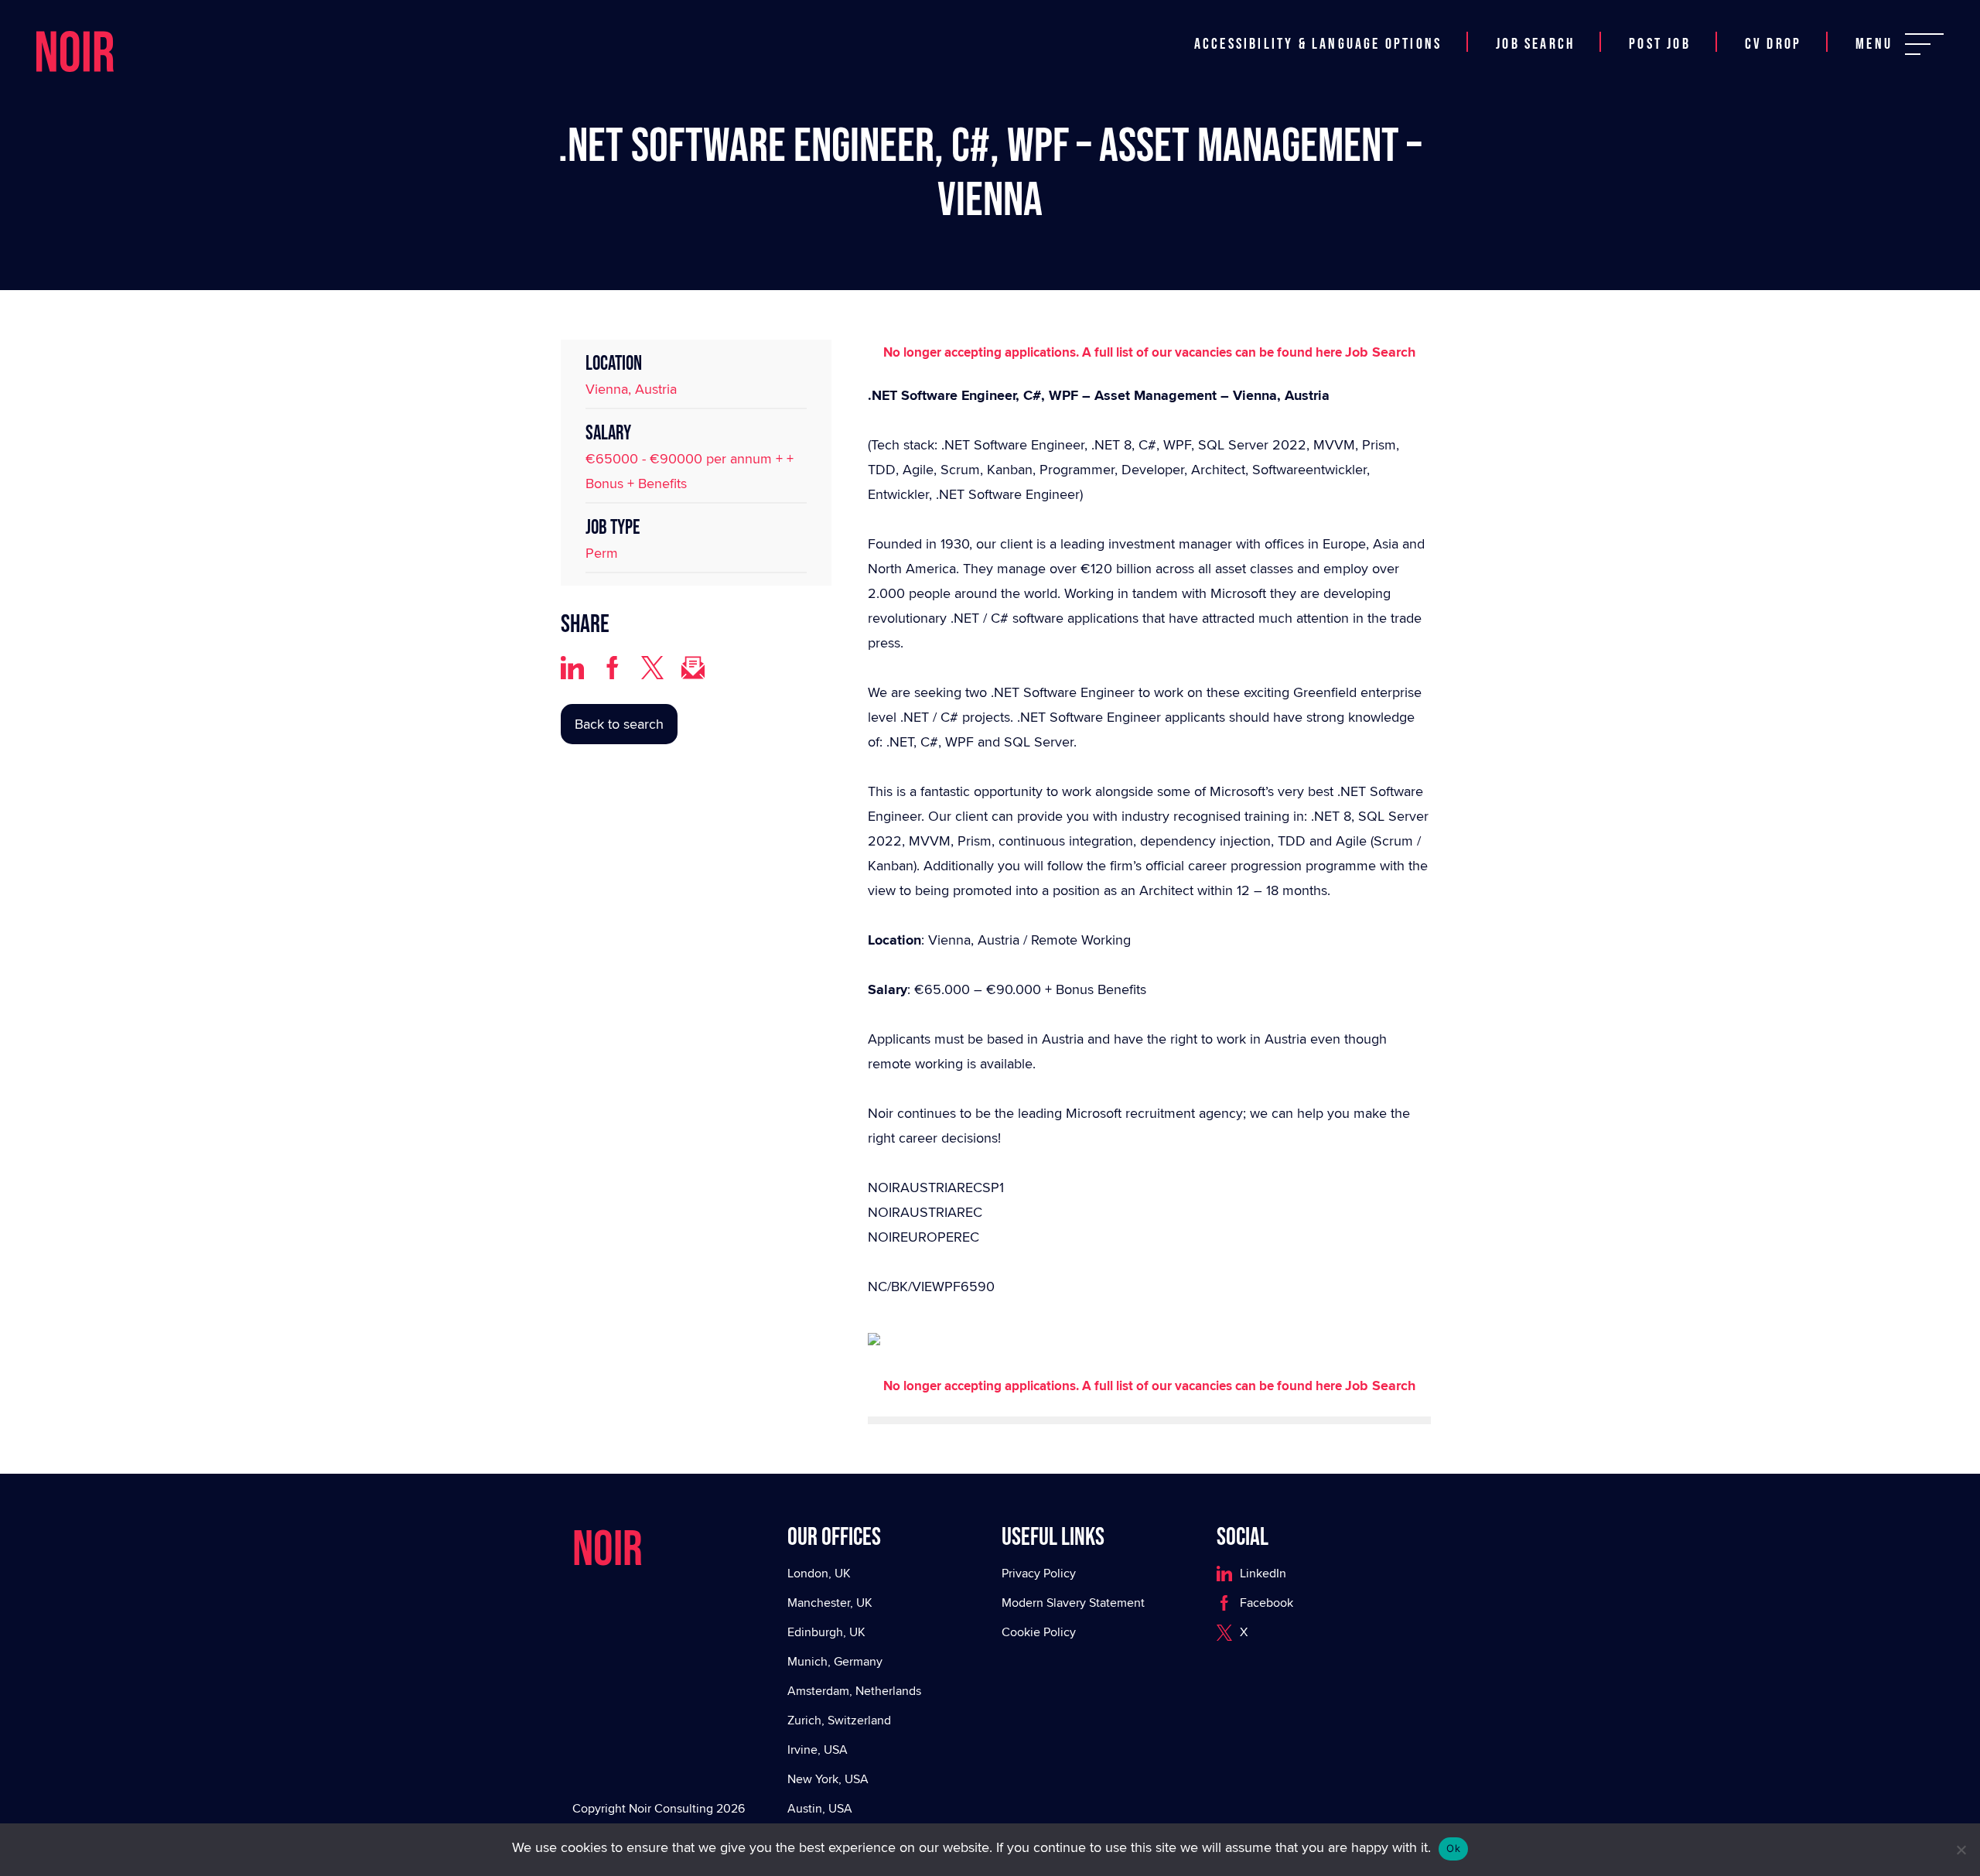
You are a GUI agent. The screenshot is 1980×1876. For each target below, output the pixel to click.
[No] (1961, 1850)
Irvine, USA (818, 1750)
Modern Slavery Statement (1073, 1603)
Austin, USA (820, 1808)
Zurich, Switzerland (839, 1720)
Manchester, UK (830, 1603)
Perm (602, 553)
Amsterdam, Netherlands (854, 1691)
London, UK (819, 1573)
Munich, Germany (835, 1661)
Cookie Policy (1039, 1632)
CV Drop (1773, 26)
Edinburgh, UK (826, 1632)
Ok (1453, 1848)
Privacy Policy (1039, 1573)
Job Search (1535, 26)
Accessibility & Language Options (1318, 26)
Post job (1660, 26)
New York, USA (828, 1779)
